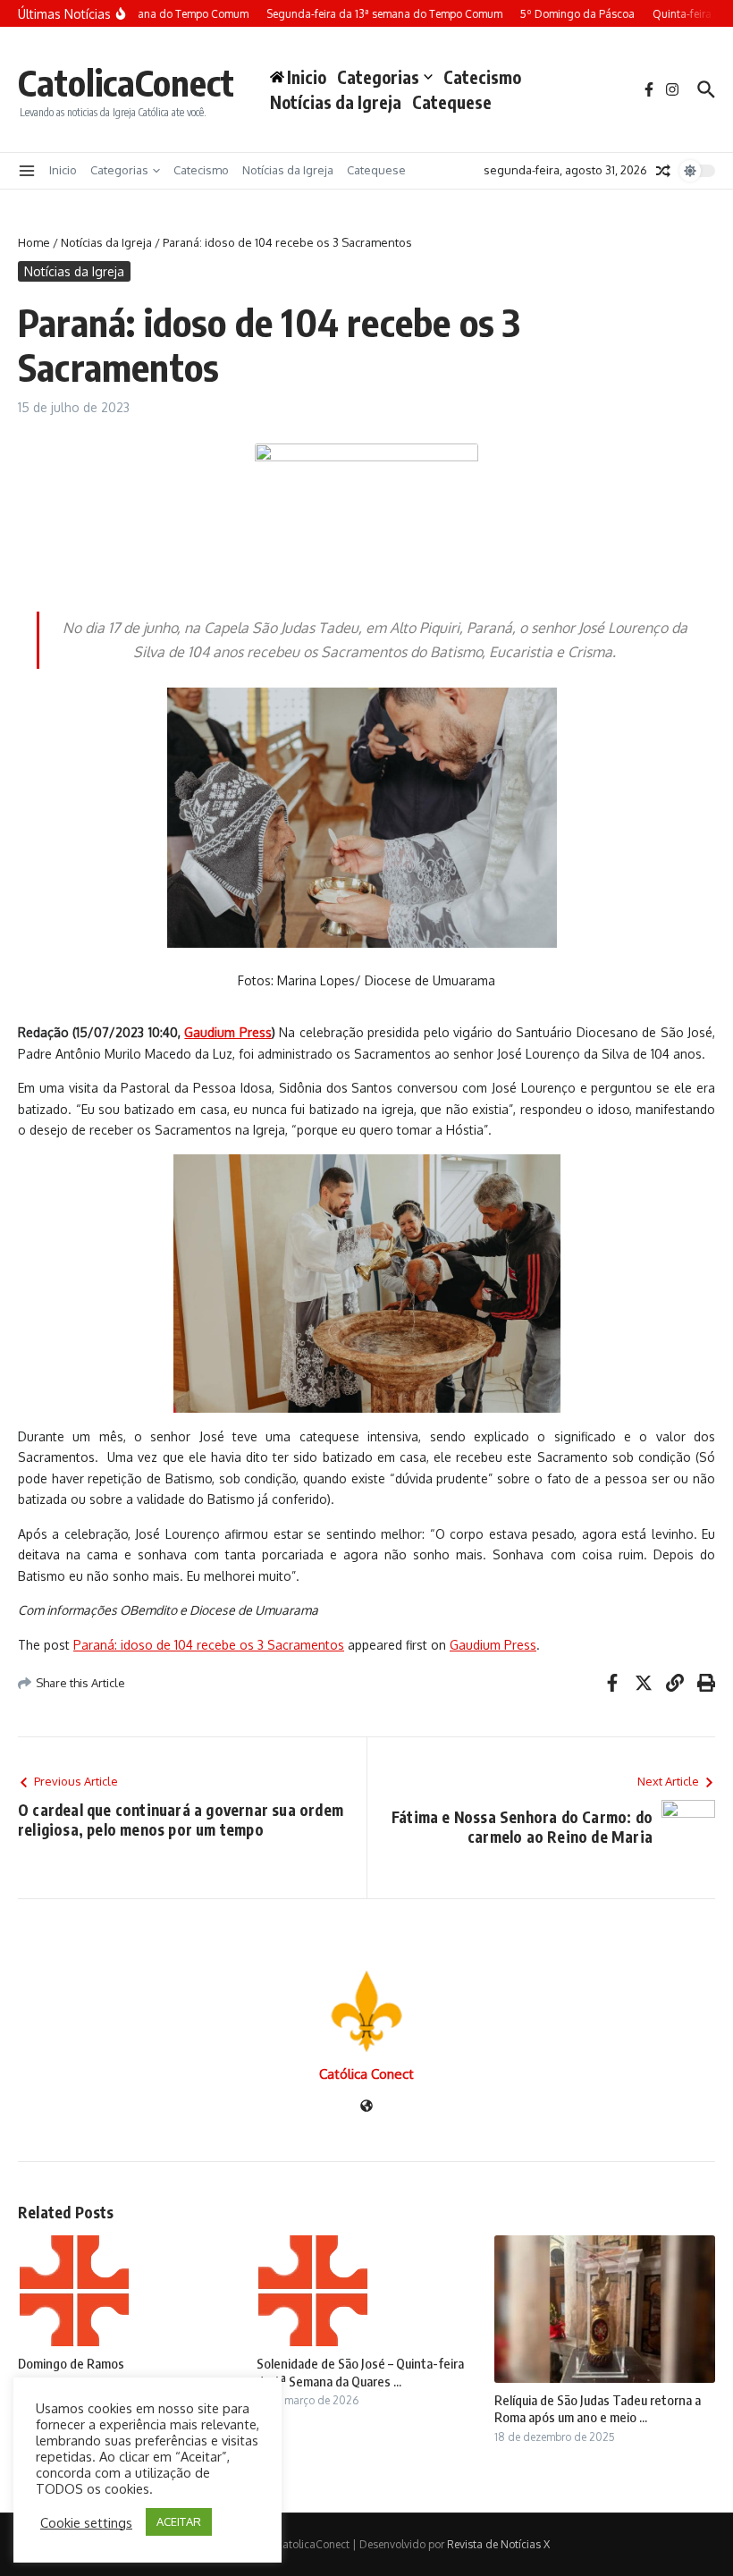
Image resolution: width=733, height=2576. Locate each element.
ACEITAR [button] (179, 2521)
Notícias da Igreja (336, 102)
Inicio (63, 170)
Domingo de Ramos (71, 2363)
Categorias (378, 77)
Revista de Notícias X (498, 2544)
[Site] (366, 2107)
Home (34, 242)
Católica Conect (366, 2074)
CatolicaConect (126, 82)
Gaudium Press (493, 1645)
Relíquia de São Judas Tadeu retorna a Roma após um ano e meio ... (598, 2409)
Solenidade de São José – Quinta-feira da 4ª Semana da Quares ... (360, 2372)
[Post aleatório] (663, 171)
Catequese (452, 102)
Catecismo (482, 77)
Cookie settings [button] (86, 2522)
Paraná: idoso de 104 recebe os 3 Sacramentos (209, 1645)
